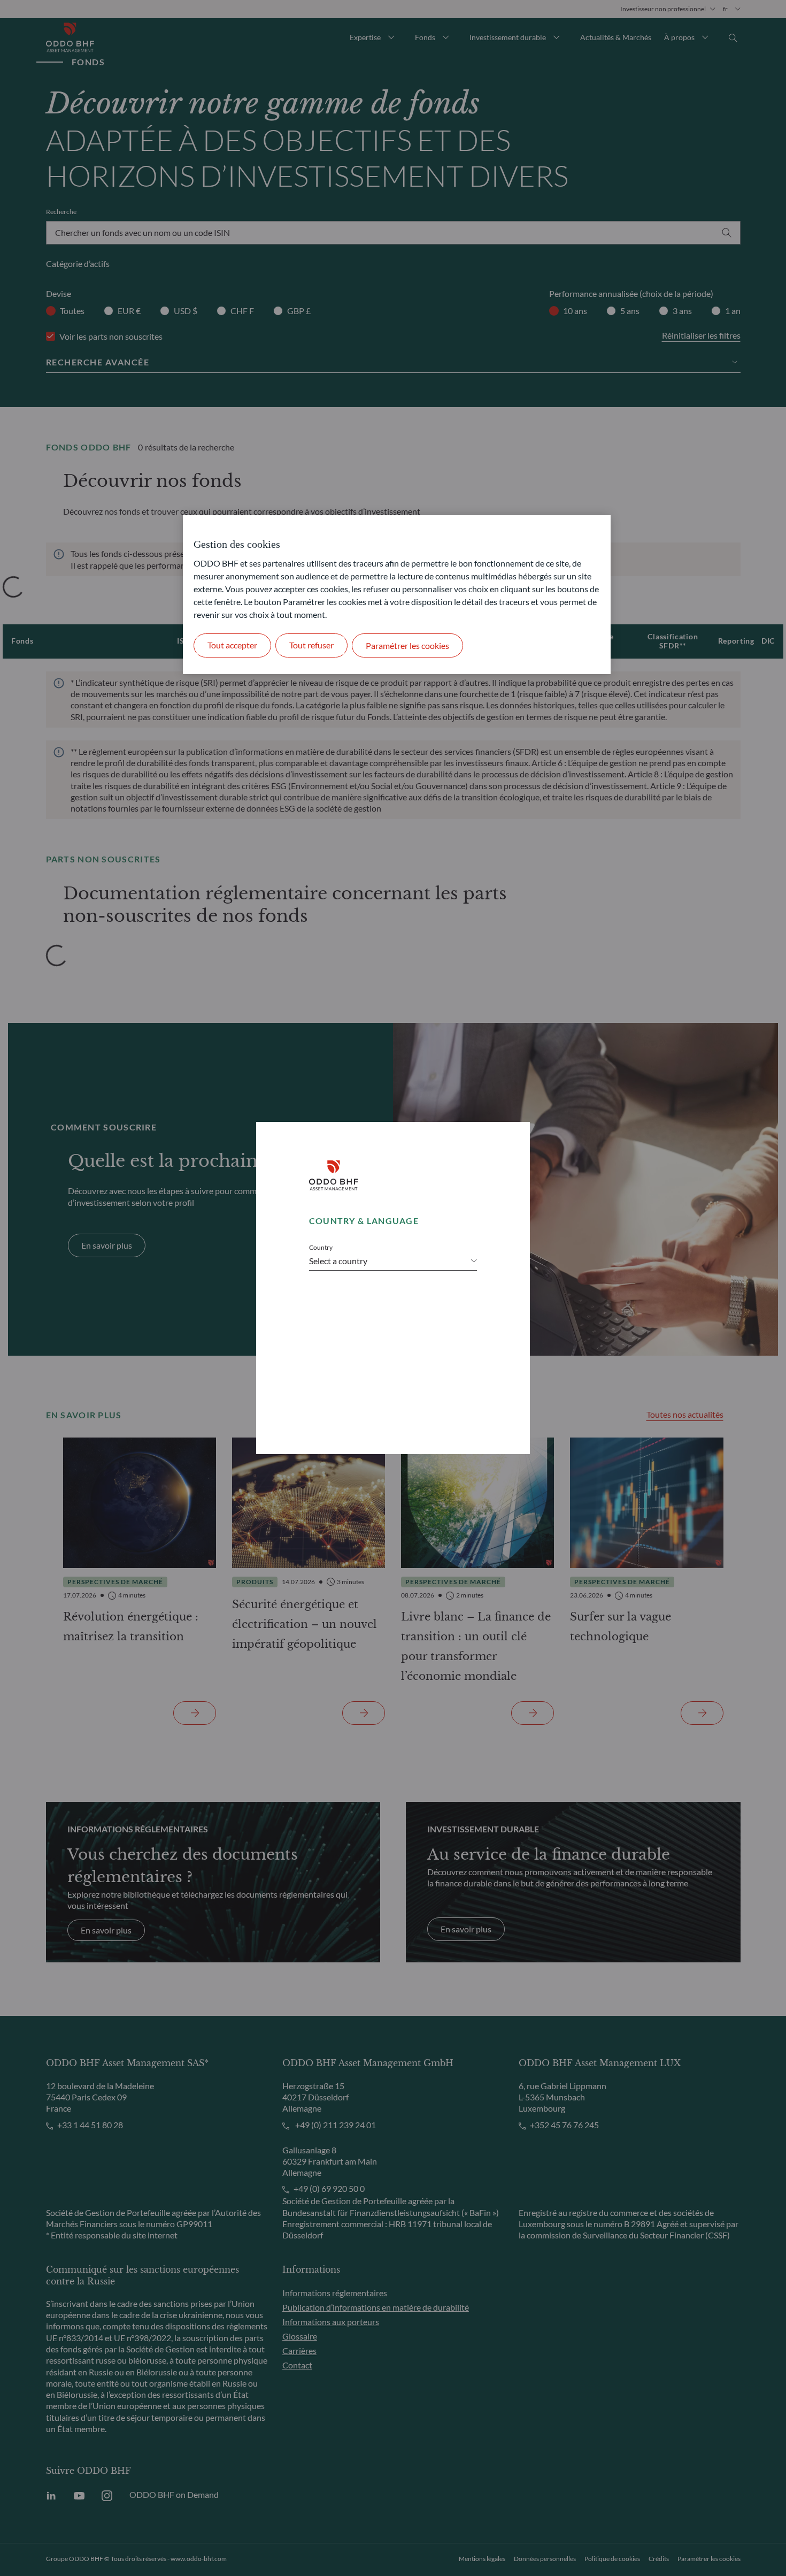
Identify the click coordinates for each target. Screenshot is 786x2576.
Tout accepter (232, 645)
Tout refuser (311, 645)
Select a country (338, 1261)
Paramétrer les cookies (407, 645)
